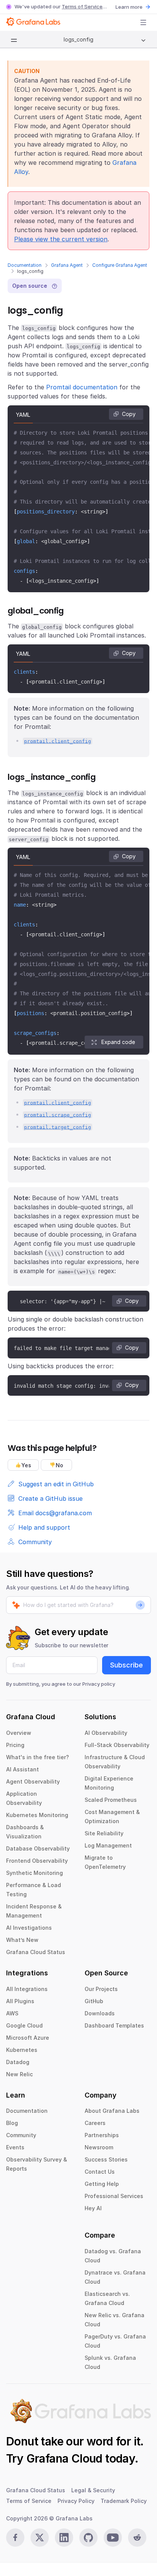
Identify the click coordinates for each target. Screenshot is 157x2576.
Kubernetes (22, 2050)
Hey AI (93, 2208)
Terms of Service (82, 6)
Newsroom (99, 2147)
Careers (95, 2123)
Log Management (108, 1845)
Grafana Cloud (64, 2458)
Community (21, 2135)
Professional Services (114, 2196)
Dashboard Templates (114, 2025)
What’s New (22, 1940)
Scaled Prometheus (111, 1800)
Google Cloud (24, 2025)
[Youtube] (113, 2538)
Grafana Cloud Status (36, 1952)
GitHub (94, 2001)
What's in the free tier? (38, 1757)
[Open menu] (143, 22)
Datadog (18, 2062)
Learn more (129, 7)
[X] (40, 2538)
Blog (12, 2123)
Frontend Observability (37, 1861)
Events (15, 2147)
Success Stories (106, 2159)
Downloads (100, 2013)
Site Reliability (104, 1833)
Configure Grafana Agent (120, 265)
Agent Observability (33, 1781)
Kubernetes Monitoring (37, 1815)
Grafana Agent (67, 265)
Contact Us (100, 2172)
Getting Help (102, 2184)
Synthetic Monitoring (34, 1873)
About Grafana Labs (112, 2111)
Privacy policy (99, 1684)
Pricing (15, 1745)
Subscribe (127, 1665)
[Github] (88, 2538)
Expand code (118, 1042)
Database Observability (38, 1848)
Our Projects (101, 1989)
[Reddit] (137, 2538)
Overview (19, 1733)
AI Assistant (22, 1769)
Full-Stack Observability (117, 1745)
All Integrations (27, 1989)
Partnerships (102, 2135)
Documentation (25, 265)
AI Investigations (29, 1928)
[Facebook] (15, 2538)
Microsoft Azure (28, 2038)
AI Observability (106, 1733)
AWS (12, 2013)
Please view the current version (61, 239)
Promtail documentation (82, 387)
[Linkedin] (64, 2538)
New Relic (19, 2074)
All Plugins (20, 2001)
